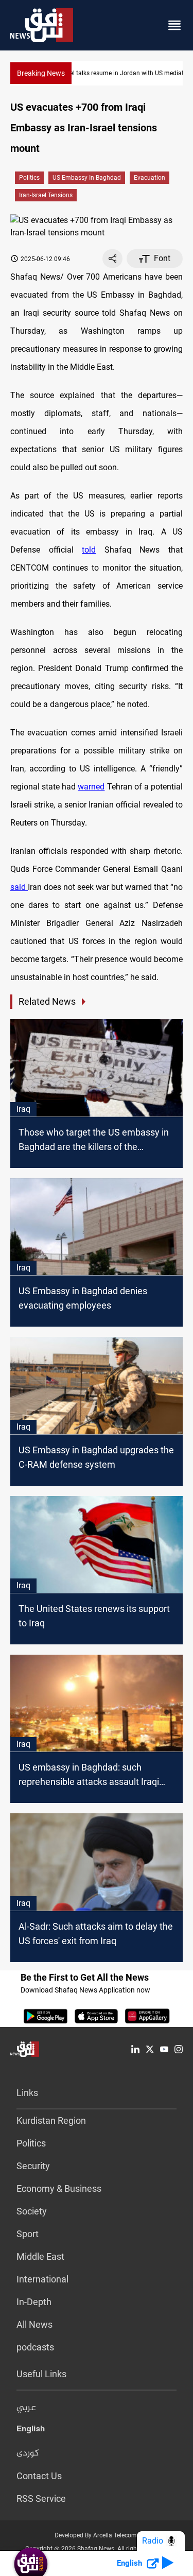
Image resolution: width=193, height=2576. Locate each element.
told (89, 550)
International (42, 2279)
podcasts (35, 2347)
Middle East (40, 2256)
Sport (28, 2234)
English (31, 2431)
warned (91, 787)
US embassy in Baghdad (87, 178)
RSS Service (41, 2498)
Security (33, 2166)
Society (32, 2211)
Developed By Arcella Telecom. (97, 2535)
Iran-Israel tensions (46, 195)
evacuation (150, 178)
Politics (29, 178)
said (19, 887)
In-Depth (34, 2302)
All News (34, 2324)
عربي (26, 2408)
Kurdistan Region (51, 2120)
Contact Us (39, 2476)
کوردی (28, 2453)
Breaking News (41, 73)
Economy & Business (59, 2188)
